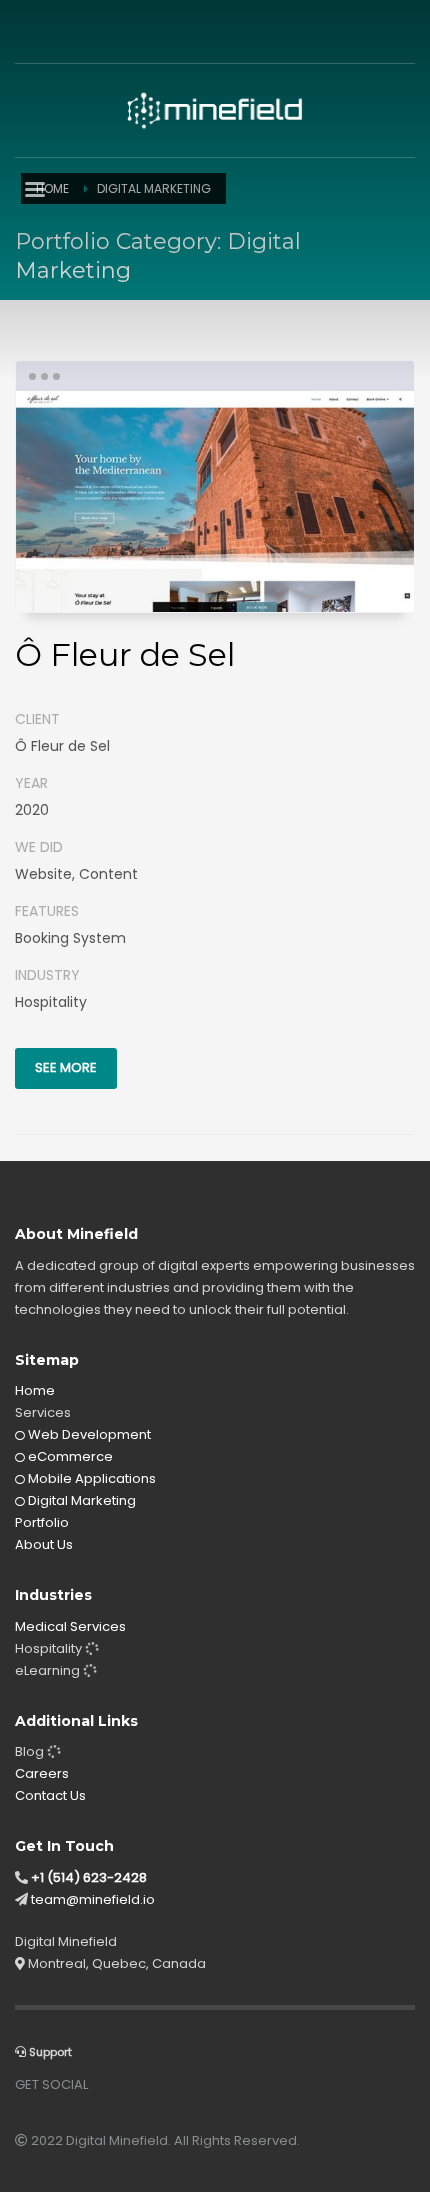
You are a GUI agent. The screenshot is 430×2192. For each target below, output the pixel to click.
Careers (42, 1773)
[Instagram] (60, 30)
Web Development (88, 1434)
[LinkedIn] (90, 30)
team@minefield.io (93, 1899)
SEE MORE (66, 1067)
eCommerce (69, 1456)
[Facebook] (30, 30)
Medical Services (70, 1626)
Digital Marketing (80, 1500)
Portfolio (42, 1522)
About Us (44, 1544)
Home (35, 1390)
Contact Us (50, 1795)
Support (49, 2052)
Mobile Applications (90, 1478)
